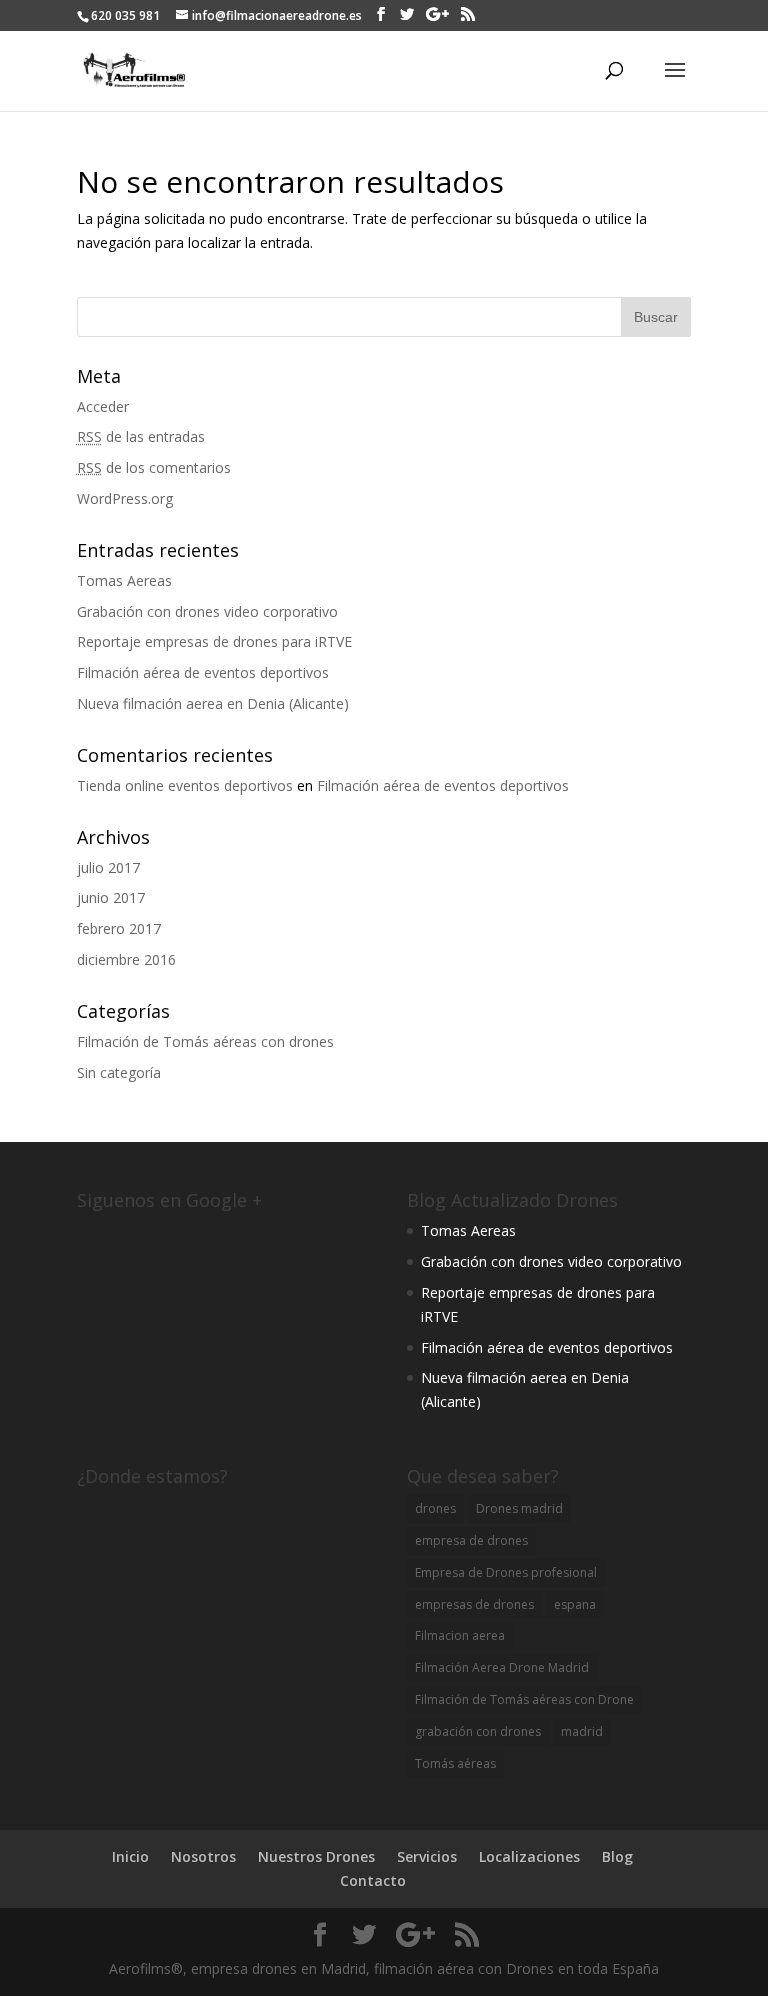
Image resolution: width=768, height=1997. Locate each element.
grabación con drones (478, 1731)
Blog (617, 1856)
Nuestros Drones (316, 1856)
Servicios (427, 1856)
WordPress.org (125, 498)
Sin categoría (119, 1072)
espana (575, 1604)
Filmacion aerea (460, 1635)
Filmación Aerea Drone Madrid (502, 1667)
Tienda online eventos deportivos (185, 785)
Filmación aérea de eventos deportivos (203, 672)
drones (435, 1508)
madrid (582, 1731)
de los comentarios (154, 467)
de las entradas (141, 436)
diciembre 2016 (126, 959)
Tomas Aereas (124, 580)
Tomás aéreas (455, 1763)
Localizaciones (529, 1856)
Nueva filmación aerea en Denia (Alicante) (213, 703)
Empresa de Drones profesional (506, 1572)
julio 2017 (108, 867)
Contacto (373, 1880)
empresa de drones (471, 1540)
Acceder (103, 406)
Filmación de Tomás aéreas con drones (205, 1041)
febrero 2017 (119, 928)
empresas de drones (474, 1604)
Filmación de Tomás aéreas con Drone (524, 1699)
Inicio (130, 1856)
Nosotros (203, 1856)
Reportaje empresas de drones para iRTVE (214, 641)
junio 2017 (111, 897)
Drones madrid (519, 1508)
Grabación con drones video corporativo (207, 611)
